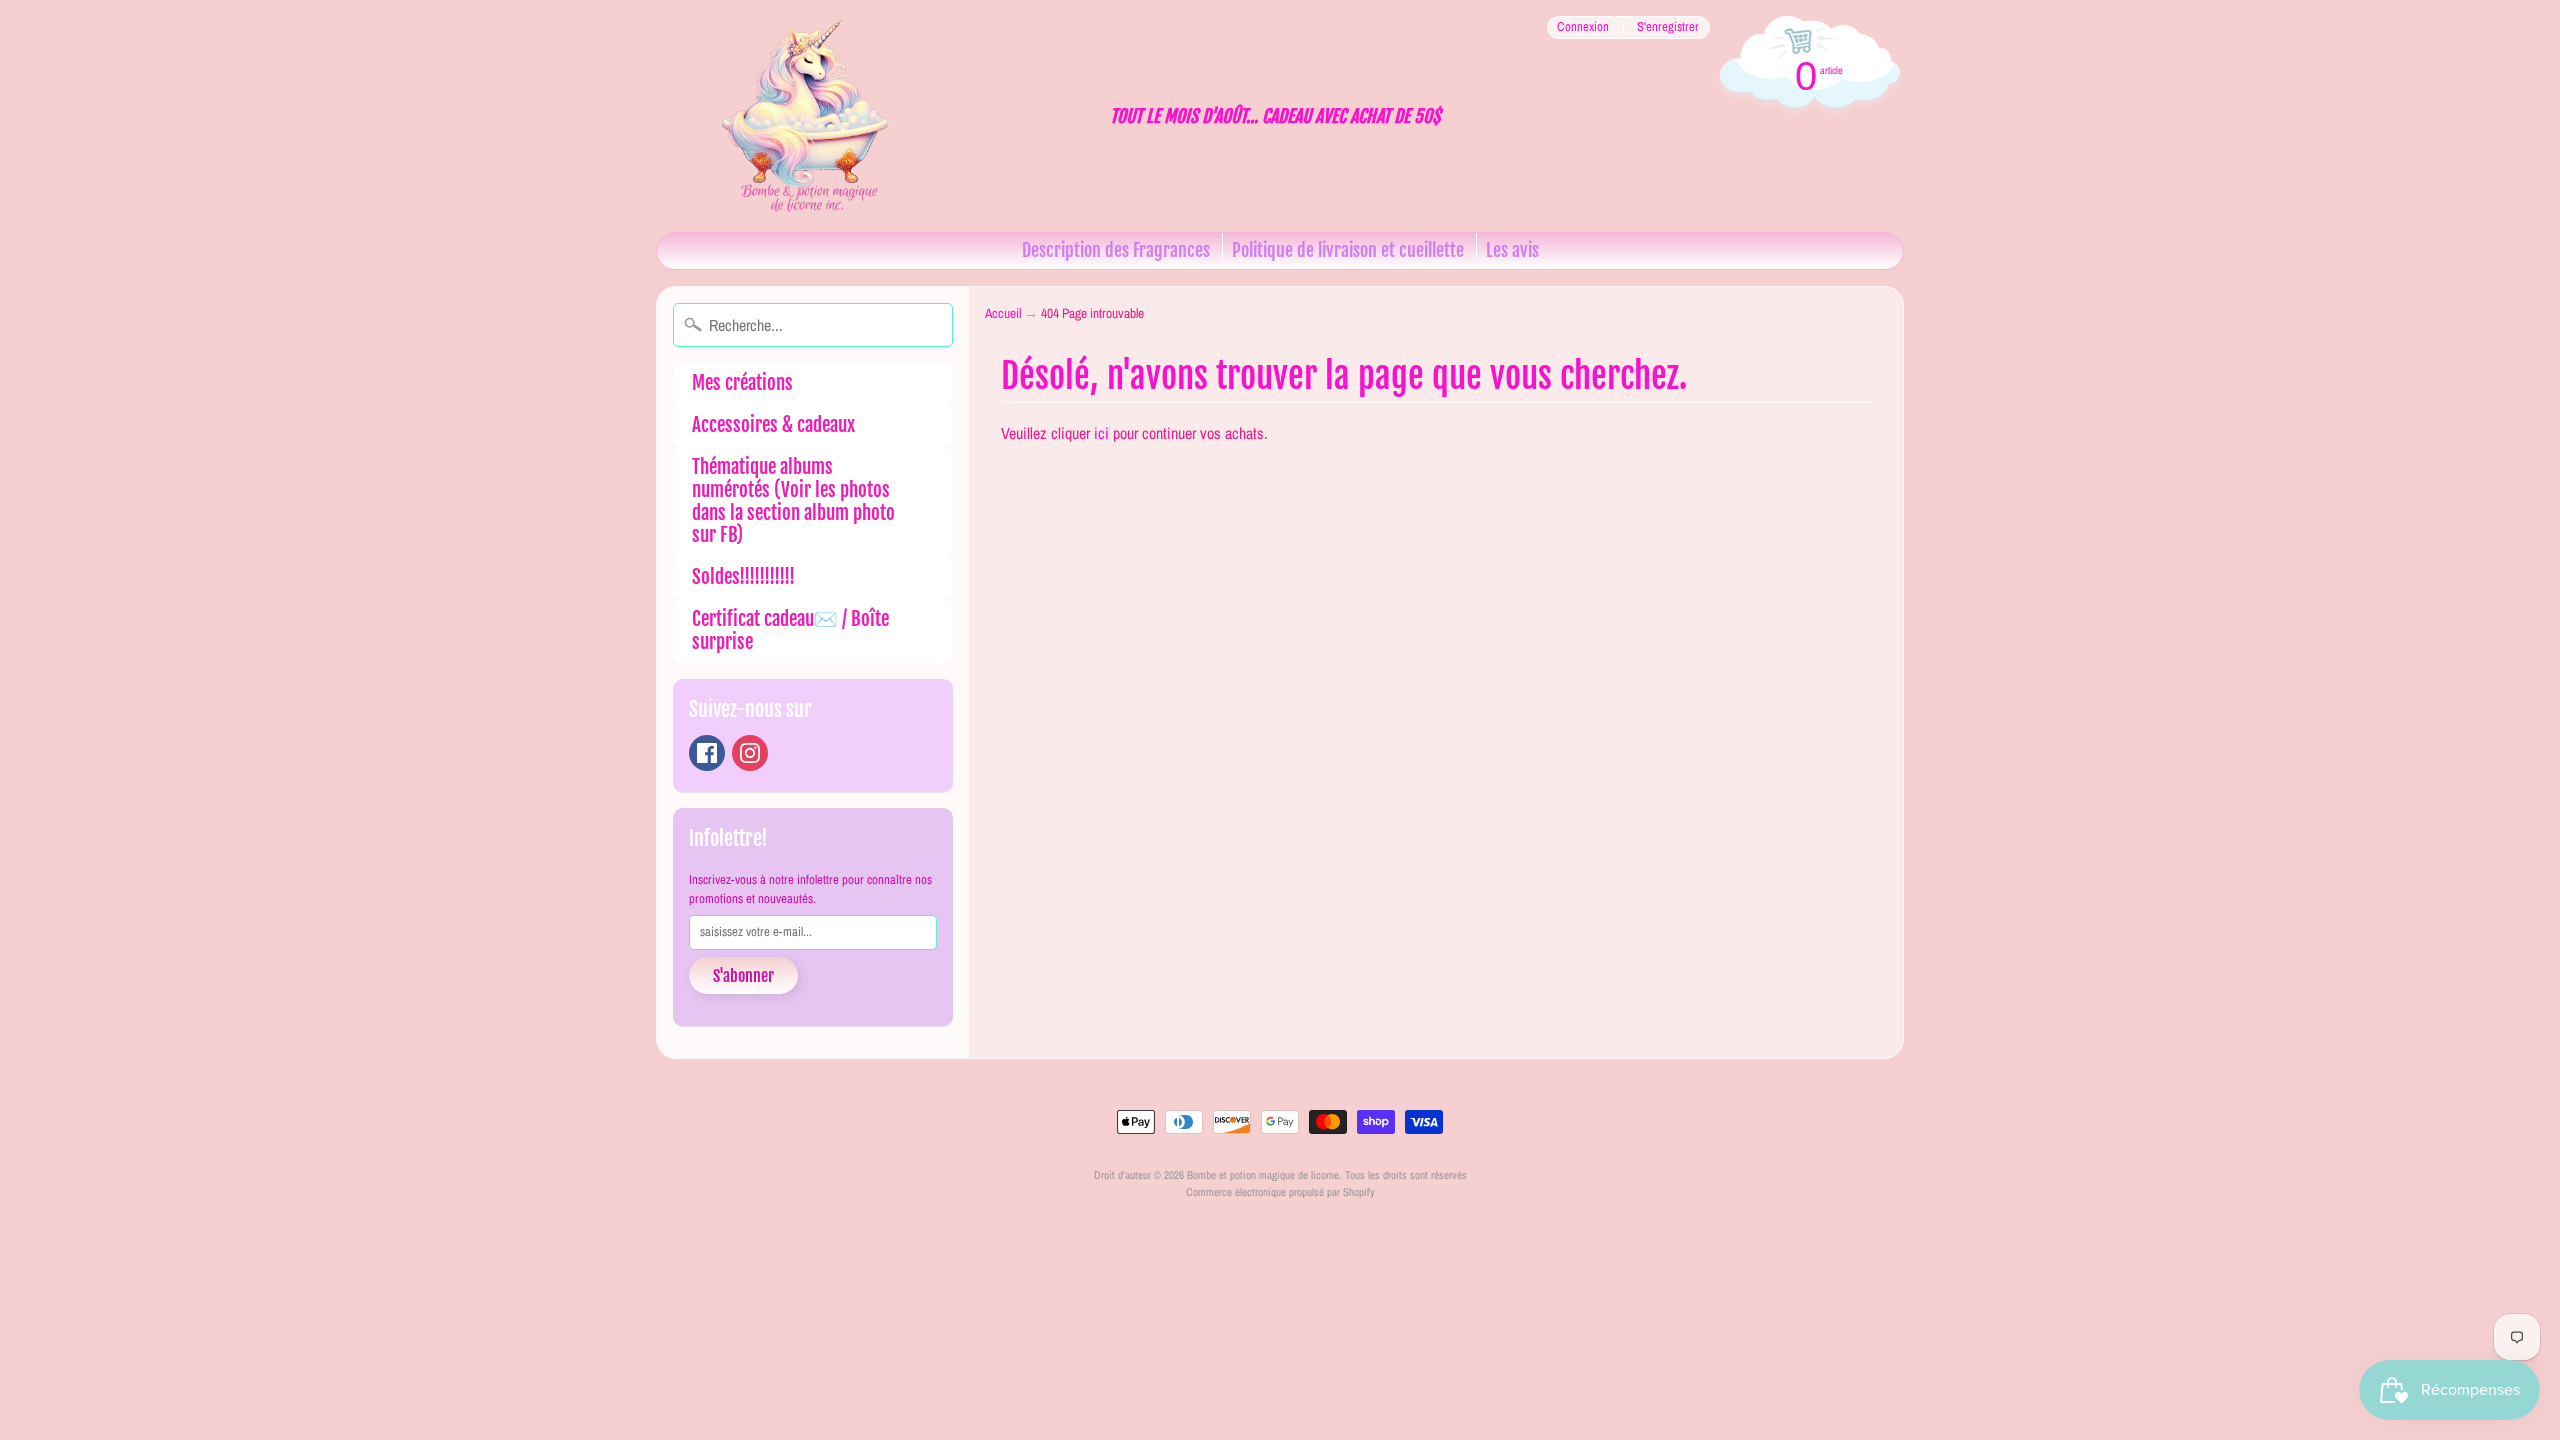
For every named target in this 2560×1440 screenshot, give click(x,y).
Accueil (1003, 313)
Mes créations (742, 383)
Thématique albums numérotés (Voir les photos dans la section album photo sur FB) (793, 501)
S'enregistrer (1668, 27)
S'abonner (743, 976)
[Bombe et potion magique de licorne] (816, 116)
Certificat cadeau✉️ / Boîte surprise (790, 630)
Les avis (1512, 250)
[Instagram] (750, 753)
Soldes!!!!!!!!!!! (743, 577)
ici (1101, 433)
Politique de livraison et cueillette (1348, 250)
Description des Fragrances (1116, 250)
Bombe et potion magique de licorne (1263, 1174)
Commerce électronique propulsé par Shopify (1280, 1191)
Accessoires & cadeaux (773, 425)
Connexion (1583, 27)
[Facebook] (707, 753)
